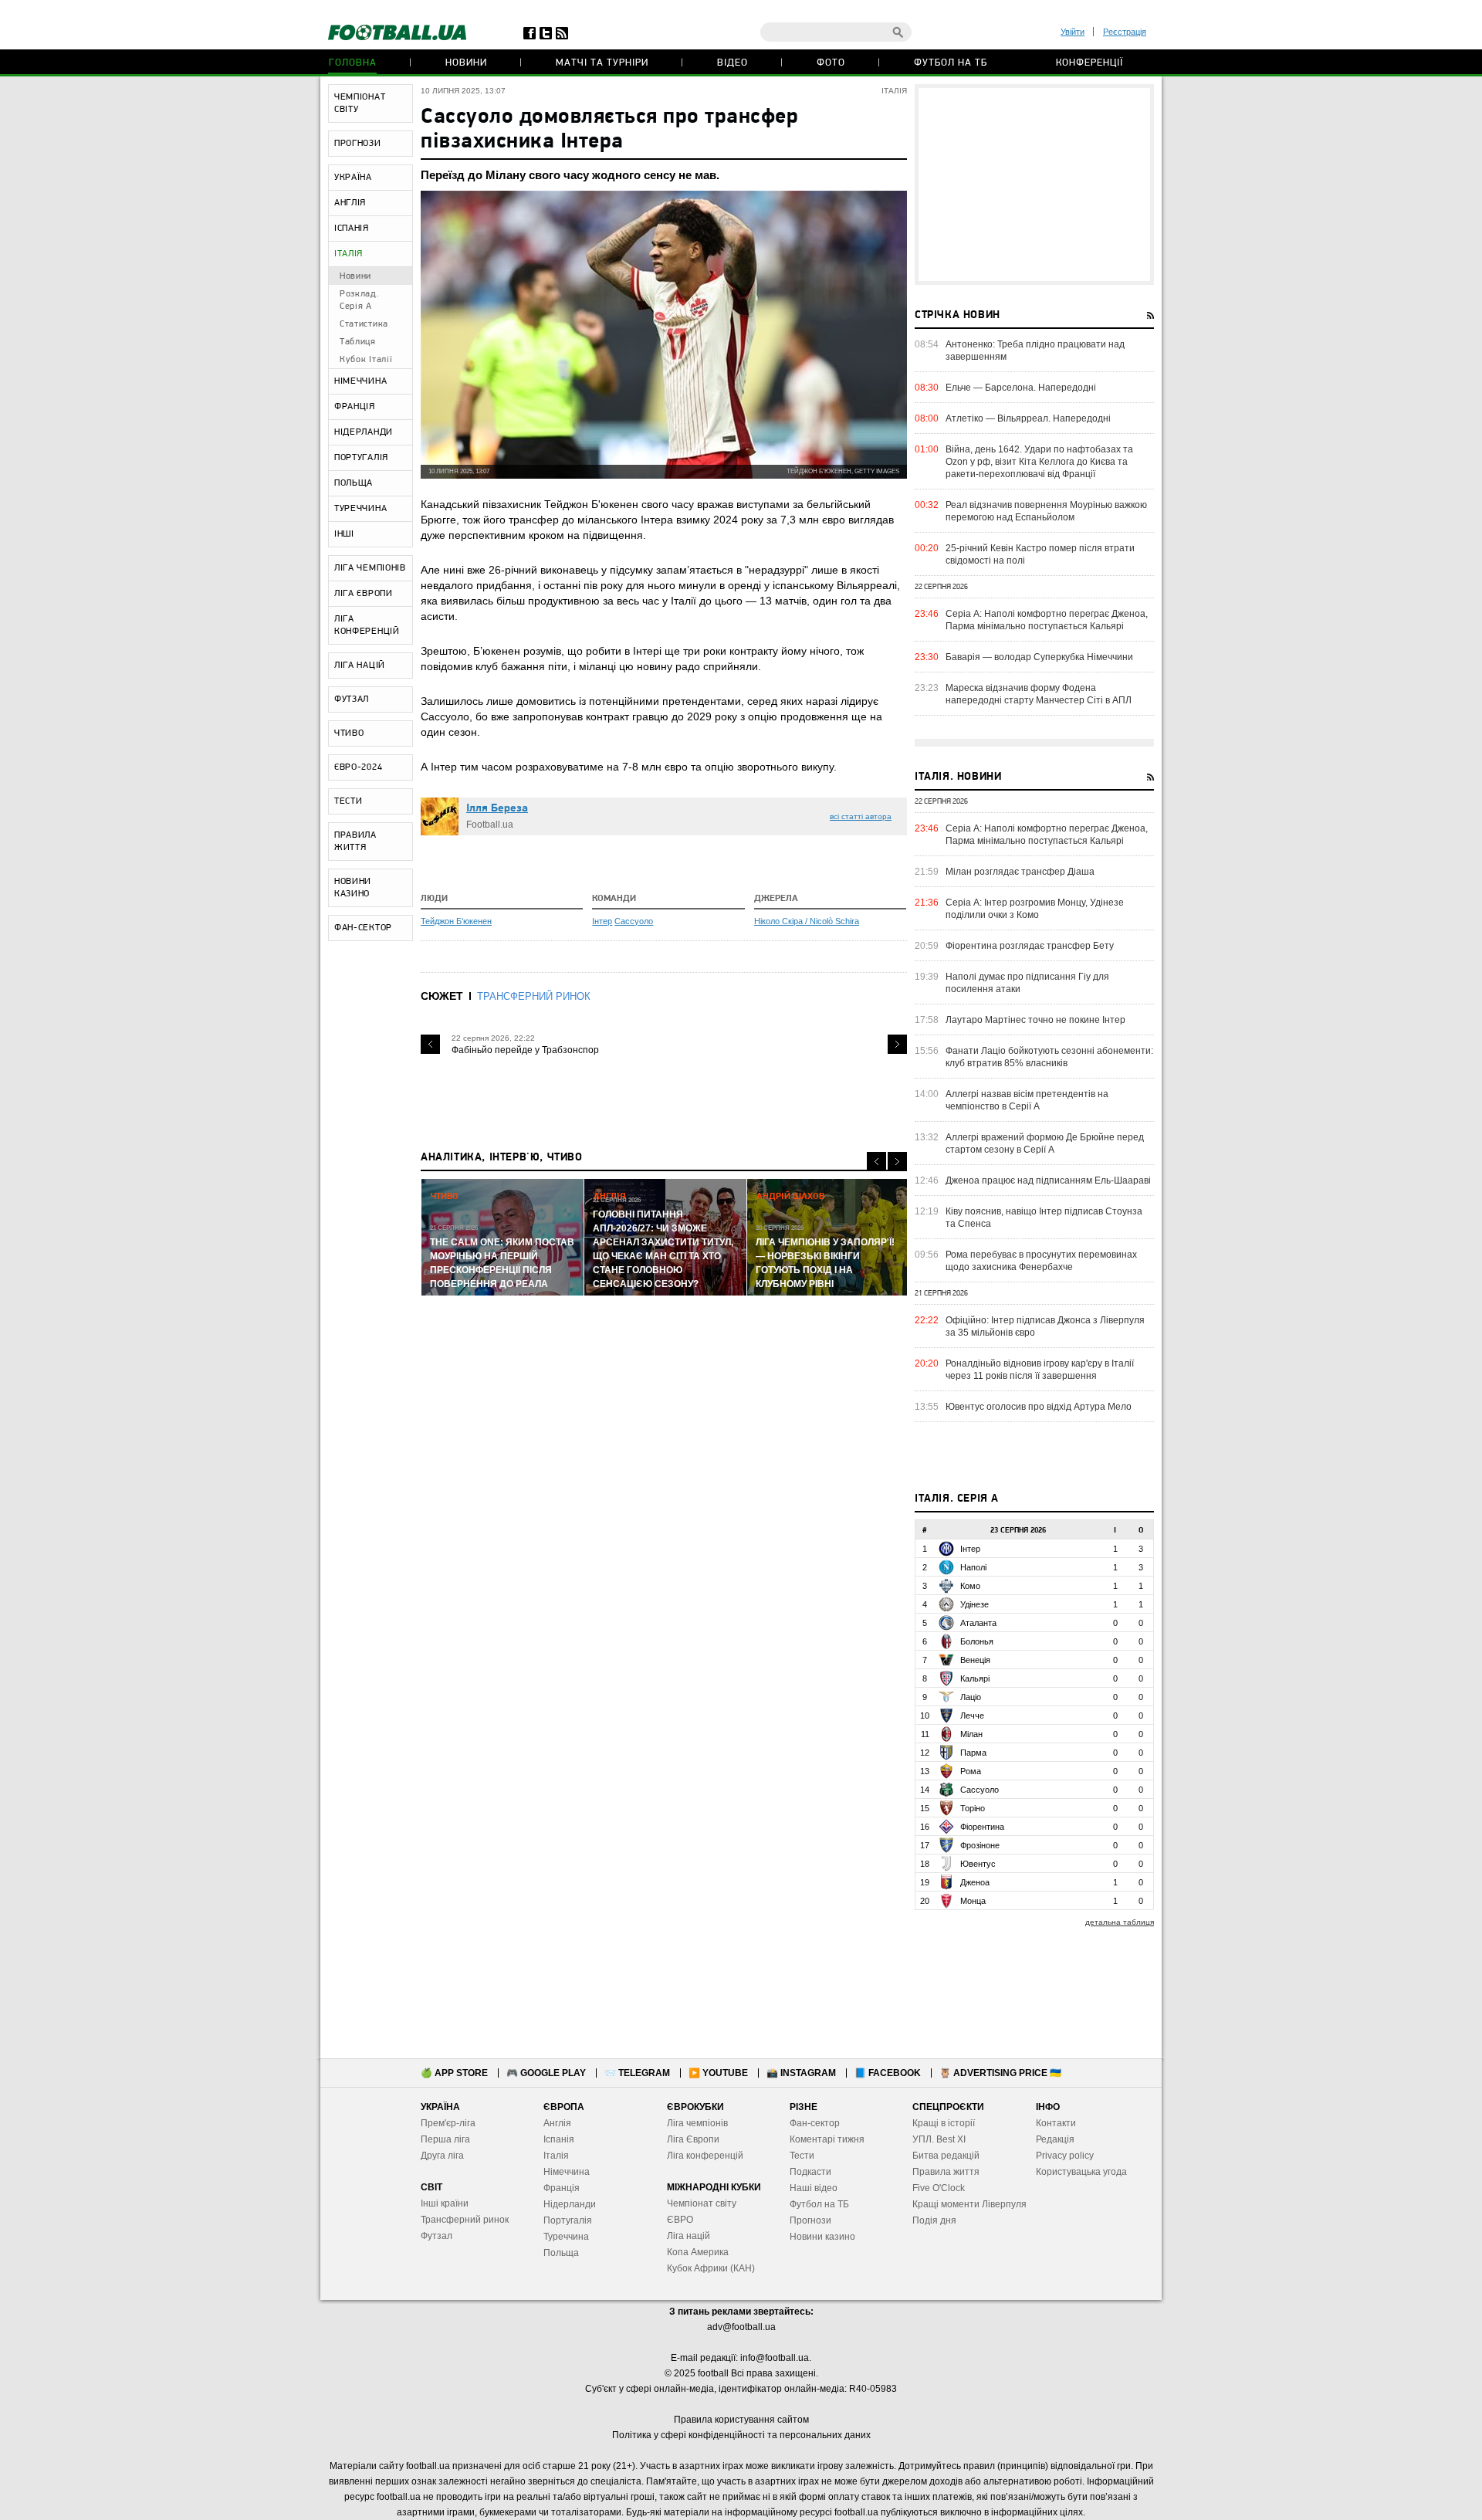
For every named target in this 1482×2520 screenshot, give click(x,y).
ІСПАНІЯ (352, 229)
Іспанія (559, 2139)
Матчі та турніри (602, 63)
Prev (430, 1044)
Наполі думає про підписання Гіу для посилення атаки (1027, 983)
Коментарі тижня (827, 2139)
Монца (973, 1901)
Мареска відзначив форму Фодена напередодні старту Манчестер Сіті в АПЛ (1039, 694)
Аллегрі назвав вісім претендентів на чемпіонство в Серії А (1027, 1100)
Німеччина (567, 2172)
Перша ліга (445, 2139)
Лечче (972, 1716)
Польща (561, 2253)
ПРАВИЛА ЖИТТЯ (355, 842)
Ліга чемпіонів (697, 2123)
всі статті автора (861, 816)
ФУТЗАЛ (352, 699)
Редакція (1055, 2139)
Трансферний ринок (465, 2220)
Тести (802, 2156)
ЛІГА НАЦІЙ (360, 666)
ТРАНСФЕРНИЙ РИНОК (534, 996)
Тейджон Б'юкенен (456, 921)
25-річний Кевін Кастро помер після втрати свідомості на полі (1040, 554)
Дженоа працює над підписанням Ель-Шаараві (1048, 1180)
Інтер (602, 921)
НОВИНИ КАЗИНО (353, 888)
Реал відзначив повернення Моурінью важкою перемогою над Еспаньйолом (1046, 511)
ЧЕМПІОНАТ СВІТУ (360, 103)
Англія (557, 2123)
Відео (733, 63)
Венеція (975, 1660)
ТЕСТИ (349, 801)
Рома (971, 1771)
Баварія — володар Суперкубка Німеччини (1039, 657)
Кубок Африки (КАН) (711, 2268)
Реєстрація (1125, 32)
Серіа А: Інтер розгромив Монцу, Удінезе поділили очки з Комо (1035, 909)
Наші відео (814, 2188)
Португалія (568, 2220)
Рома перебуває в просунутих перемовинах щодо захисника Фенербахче (1041, 1261)
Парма (973, 1753)
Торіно (973, 1808)
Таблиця (358, 342)
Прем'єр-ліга (448, 2123)
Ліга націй (689, 2236)
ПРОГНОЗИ (358, 144)
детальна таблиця (1120, 1922)
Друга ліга (442, 2156)
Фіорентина (982, 1827)
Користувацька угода (1081, 2172)
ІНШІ (344, 534)
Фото (831, 63)
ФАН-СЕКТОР (363, 928)
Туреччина (566, 2237)
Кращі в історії (944, 2123)
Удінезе (974, 1604)
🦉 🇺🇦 (1000, 2073)
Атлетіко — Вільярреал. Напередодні (1028, 418)
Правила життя (946, 2172)
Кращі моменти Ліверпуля (969, 2204)
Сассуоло (634, 921)
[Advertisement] (1034, 185)
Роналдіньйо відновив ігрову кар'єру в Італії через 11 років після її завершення (1040, 1370)
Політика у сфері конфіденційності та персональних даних (741, 2435)
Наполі (973, 1567)
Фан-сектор (815, 2123)
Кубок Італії (366, 360)
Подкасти (810, 2172)
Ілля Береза (497, 809)
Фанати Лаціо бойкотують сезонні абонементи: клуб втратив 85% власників (1049, 1057)
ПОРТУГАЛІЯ (361, 458)
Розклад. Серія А (360, 300)
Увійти (1073, 32)
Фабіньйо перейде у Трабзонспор (525, 1050)
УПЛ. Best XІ (939, 2139)
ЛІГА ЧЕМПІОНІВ (370, 568)
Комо (970, 1586)
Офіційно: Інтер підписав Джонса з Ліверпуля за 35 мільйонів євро (1045, 1326)
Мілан (971, 1734)
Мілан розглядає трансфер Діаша (1020, 872)
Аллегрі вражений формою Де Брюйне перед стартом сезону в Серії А (1045, 1143)
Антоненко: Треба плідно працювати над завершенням (1035, 351)
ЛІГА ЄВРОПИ (364, 594)
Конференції (1090, 63)
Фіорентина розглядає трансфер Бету (1030, 946)
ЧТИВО (349, 733)
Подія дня (934, 2220)
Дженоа (975, 1882)
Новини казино (822, 2237)
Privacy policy (1065, 2156)
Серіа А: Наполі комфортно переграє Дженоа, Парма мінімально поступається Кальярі (1047, 620)
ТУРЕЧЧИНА (360, 509)
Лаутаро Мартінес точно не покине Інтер (1035, 1020)
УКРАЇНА (353, 178)
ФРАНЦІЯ (355, 407)
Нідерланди (570, 2204)
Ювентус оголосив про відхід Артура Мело (1039, 1407)
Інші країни (445, 2203)
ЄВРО (680, 2220)
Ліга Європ (690, 2139)
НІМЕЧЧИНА (360, 381)
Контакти (1056, 2123)
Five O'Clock (939, 2188)
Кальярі (975, 1678)
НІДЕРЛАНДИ (364, 432)
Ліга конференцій (705, 2156)
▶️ (718, 2073)
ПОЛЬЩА (354, 483)
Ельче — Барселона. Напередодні (1021, 388)
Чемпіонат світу (702, 2203)
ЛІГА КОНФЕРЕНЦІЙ (367, 625)
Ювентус (978, 1864)
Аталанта (978, 1623)
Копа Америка (698, 2252)
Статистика (364, 324)
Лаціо (971, 1697)
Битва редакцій (946, 2156)
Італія (556, 2156)
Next (897, 1044)
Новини (466, 63)
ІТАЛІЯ (349, 254)
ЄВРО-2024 (358, 767)
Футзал (436, 2236)
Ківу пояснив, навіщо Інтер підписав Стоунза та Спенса (1044, 1218)
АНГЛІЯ (350, 203)
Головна (353, 63)
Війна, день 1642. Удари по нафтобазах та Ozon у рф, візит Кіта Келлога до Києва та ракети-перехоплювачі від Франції (1039, 462)
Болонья (977, 1641)
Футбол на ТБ (951, 63)
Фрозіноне (980, 1845)
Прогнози (810, 2220)
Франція (562, 2188)
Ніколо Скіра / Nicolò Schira (807, 921)
